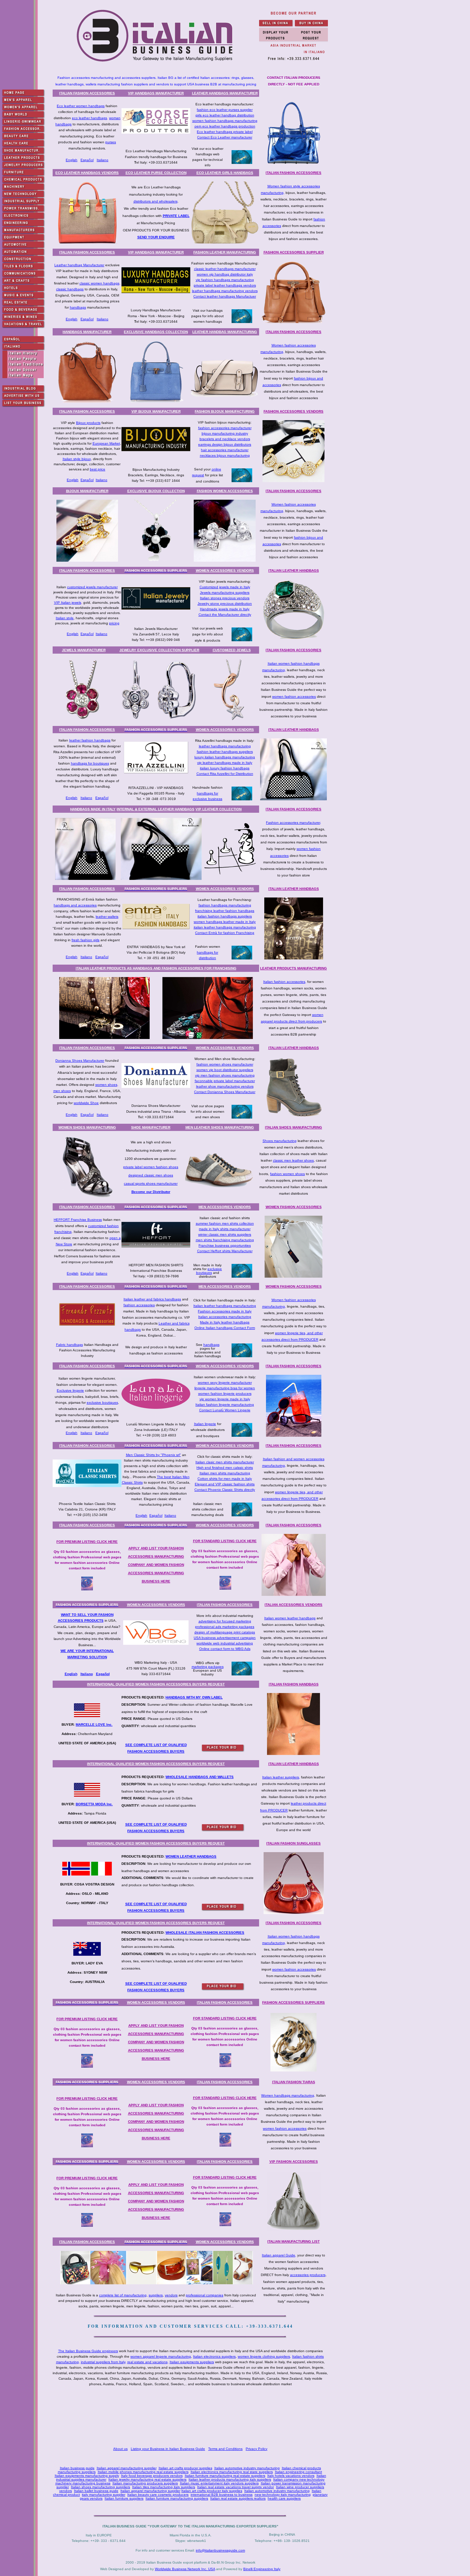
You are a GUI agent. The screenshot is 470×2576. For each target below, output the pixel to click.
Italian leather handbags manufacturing (225, 1306)
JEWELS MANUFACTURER (84, 650)
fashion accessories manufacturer (225, 428)
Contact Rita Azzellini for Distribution (225, 774)
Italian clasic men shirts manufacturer (225, 1462)
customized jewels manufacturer (92, 587)
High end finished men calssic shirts (225, 1468)
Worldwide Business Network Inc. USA (185, 2569)
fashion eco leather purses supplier (225, 110)
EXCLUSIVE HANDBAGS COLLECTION (156, 332)
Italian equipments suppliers (192, 2362)
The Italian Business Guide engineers (88, 2351)
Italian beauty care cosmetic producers (158, 2495)
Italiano (103, 160)
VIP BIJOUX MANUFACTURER (156, 411)
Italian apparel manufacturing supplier (127, 2468)
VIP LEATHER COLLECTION (218, 809)
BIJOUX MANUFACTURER (87, 491)
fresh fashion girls (86, 940)
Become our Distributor (151, 1192)
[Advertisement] (192, 2417)
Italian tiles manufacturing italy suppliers (164, 2487)
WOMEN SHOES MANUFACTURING (87, 1127)
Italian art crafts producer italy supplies (212, 2491)
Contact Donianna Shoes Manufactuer (225, 1092)
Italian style (65, 618)
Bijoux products (88, 423)
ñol (107, 1674)
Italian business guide (77, 2468)
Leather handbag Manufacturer (79, 265)
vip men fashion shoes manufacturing (225, 1075)
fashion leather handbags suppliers (225, 752)
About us (120, 2449)
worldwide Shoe (86, 1103)
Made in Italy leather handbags (225, 1322)
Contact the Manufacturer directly (225, 615)
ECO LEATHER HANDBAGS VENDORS (87, 173)
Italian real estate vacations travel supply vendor (236, 2487)
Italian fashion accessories (284, 982)
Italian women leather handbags (290, 1618)
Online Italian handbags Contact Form (225, 1328)
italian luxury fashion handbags (225, 768)
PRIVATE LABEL (176, 216)
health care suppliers (284, 2498)
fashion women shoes (287, 1174)
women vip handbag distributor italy (225, 274)
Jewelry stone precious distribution (225, 604)
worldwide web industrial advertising (225, 1643)
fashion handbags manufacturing (225, 905)
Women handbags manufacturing (288, 2095)
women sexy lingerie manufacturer (225, 1383)
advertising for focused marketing (225, 1621)
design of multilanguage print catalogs (225, 1632)
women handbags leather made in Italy (225, 922)
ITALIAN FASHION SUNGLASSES (293, 1843)
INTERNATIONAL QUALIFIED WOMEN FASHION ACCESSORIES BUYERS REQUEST (156, 1684)
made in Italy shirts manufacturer (225, 1229)
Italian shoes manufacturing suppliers (100, 2487)
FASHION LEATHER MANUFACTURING (225, 252)
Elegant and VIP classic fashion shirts (225, 1484)
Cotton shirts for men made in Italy (225, 1479)
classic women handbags (99, 283)
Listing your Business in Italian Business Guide (168, 2449)
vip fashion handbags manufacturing (225, 280)
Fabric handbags (70, 1345)
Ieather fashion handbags (90, 740)
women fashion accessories (294, 697)
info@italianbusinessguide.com (220, 2550)
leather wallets (107, 917)
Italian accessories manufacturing (225, 1317)
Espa (100, 1674)
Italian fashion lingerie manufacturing (225, 1405)
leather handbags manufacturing (225, 746)
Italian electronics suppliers (214, 2356)
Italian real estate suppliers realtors (238, 2498)
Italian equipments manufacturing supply (87, 2476)
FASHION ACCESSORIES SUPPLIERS (293, 2002)
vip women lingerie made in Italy (225, 1399)
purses (111, 142)
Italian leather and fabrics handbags (152, 1299)
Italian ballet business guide (96, 2491)
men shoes (62, 1091)
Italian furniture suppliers (124, 2498)
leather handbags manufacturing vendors (225, 291)
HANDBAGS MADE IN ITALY (93, 809)
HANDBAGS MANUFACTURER (87, 332)
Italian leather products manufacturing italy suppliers (230, 2479)
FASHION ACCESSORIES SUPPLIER (294, 252)
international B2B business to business (222, 2495)
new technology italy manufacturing (283, 2495)
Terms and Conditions (225, 2449)
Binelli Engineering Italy (262, 2569)
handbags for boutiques (90, 763)
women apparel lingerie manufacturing (161, 2356)
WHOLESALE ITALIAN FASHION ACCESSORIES (205, 1933)
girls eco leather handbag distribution (225, 115)
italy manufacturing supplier (104, 2495)
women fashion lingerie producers (225, 1394)
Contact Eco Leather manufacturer (225, 137)
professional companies (205, 2295)
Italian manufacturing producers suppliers (145, 2483)
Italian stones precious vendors (225, 598)
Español (87, 160)
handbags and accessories (75, 905)
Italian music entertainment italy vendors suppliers (219, 2483)
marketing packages (208, 1667)
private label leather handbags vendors (225, 285)
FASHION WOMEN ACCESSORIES (225, 491)
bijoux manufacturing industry (225, 433)
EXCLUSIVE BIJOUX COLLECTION (156, 491)
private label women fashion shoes (151, 1167)
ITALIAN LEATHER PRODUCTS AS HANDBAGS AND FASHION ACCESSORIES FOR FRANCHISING (156, 968)
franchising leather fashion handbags (225, 911)
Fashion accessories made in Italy (225, 1311)
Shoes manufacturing (280, 1141)
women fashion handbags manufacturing (225, 121)
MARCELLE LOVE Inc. (94, 1725)
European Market (106, 443)
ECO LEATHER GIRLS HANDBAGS (225, 173)
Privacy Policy (257, 2449)
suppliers (156, 2295)
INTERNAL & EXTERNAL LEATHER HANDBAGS (156, 809)
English (72, 160)
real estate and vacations (147, 2362)
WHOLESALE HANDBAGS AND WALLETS (200, 1777)
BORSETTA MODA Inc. (94, 1804)
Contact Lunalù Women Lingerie (225, 1410)
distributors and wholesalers (156, 201)
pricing (114, 623)
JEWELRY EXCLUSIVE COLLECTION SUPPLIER (159, 650)
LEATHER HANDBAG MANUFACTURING (225, 332)
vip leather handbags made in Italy (225, 763)
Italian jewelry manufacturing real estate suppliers (147, 2479)
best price (98, 469)
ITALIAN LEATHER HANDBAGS (294, 570)
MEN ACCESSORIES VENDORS (225, 1207)
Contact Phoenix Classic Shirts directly (225, 1490)
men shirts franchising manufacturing (225, 1240)
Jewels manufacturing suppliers (225, 593)
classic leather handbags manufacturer (225, 269)
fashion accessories (139, 1305)
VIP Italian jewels (68, 603)
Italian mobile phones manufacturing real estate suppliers (143, 2472)
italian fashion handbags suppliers (225, 916)
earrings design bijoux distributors (225, 444)
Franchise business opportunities (225, 1245)
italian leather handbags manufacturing (225, 927)
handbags (78, 307)
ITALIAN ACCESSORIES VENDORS (293, 1605)
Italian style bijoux (77, 459)
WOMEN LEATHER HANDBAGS (191, 1856)
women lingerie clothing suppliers (264, 2356)
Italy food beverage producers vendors (152, 2476)
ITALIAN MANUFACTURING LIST (293, 2241)
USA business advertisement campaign (225, 1638)
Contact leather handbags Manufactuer (225, 296)
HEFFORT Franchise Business (78, 1220)
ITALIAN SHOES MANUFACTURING (293, 1127)
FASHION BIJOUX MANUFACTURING (225, 411)
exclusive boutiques (209, 1271)
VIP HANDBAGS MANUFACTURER (156, 93)
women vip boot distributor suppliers (225, 1070)
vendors (171, 2295)
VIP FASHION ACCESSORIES (294, 2162)
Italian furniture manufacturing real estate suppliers (225, 2476)
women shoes (106, 1085)
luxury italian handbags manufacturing (225, 757)
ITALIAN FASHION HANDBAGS (294, 1684)
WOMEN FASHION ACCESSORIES (294, 1207)
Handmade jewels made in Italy (225, 609)
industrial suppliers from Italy (103, 2362)
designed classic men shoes (151, 1175)
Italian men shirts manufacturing (225, 1473)
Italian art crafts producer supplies (185, 2468)
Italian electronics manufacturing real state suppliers (232, 2472)
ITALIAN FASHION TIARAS (294, 2082)
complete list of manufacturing (123, 2295)
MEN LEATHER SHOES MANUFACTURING (220, 1127)
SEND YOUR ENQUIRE (156, 237)
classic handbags (70, 289)
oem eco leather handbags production (225, 126)
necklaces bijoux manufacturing (225, 455)
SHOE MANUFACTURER (151, 1127)
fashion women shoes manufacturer (225, 1064)
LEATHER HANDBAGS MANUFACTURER (225, 93)
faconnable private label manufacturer (225, 1081)
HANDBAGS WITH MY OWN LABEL (194, 1697)
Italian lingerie (205, 1424)
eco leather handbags (89, 118)
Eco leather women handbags (81, 106)
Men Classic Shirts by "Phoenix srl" (153, 1455)
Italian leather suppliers (281, 1777)
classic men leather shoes (293, 1160)
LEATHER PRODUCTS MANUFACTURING (293, 968)
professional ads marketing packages (225, 1627)
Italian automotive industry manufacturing (247, 2468)
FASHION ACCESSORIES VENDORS (293, 411)
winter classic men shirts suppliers (225, 1234)
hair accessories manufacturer (225, 450)
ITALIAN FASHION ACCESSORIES (87, 93)
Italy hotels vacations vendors (291, 2476)
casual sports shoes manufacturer (151, 1183)
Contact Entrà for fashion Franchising (225, 933)
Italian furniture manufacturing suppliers (177, 2498)
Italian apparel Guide (279, 2255)
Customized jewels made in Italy (225, 587)
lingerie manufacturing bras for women (225, 1388)
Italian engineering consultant (298, 2472)
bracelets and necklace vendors (225, 439)
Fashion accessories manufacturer (293, 823)
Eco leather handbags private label (225, 132)
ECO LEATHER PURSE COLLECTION (156, 173)
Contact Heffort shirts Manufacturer (225, 1251)
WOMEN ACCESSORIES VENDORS (225, 570)
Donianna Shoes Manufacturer (80, 1061)
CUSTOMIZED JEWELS (232, 650)
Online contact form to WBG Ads (225, 1649)
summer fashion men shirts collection (225, 1223)
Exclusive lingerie (70, 1390)
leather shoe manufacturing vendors (225, 1086)
